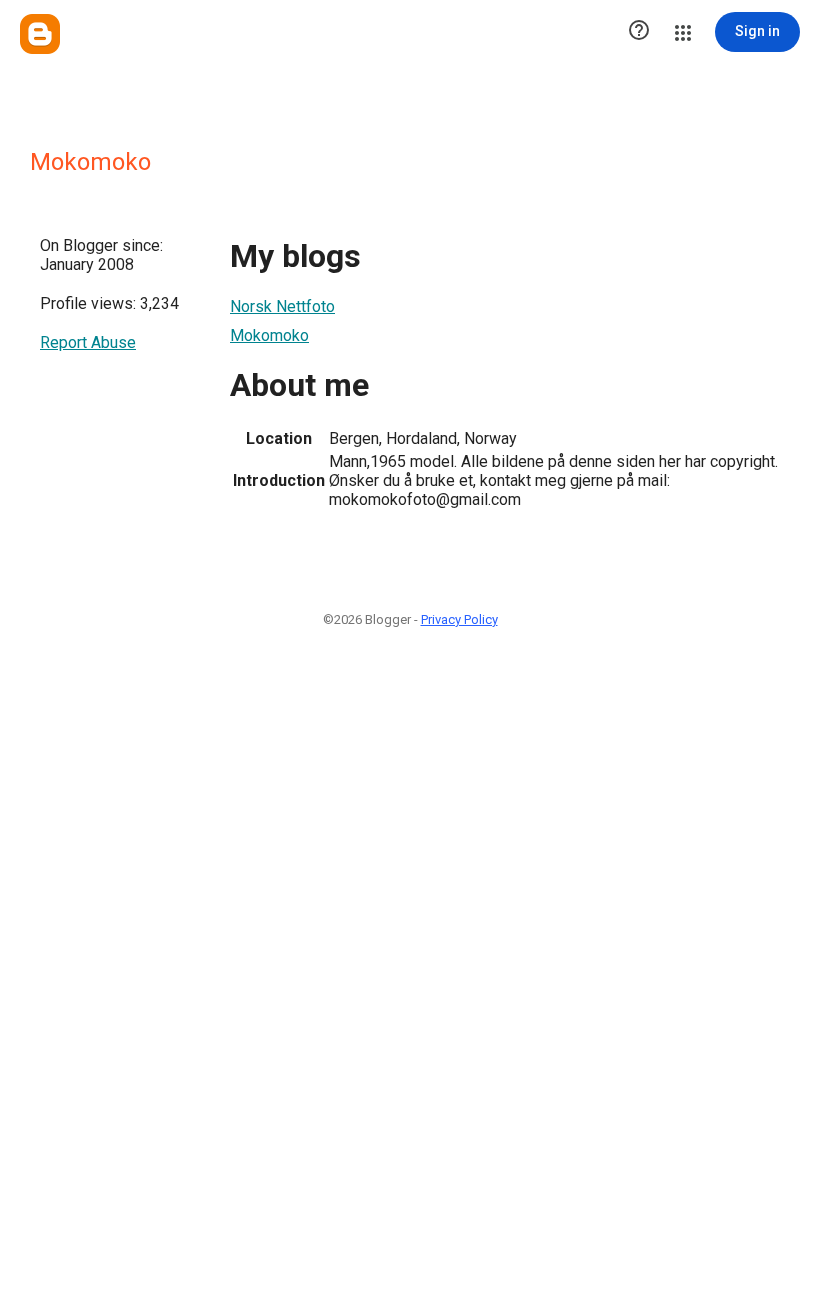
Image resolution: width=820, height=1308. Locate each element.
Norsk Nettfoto (282, 306)
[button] (639, 32)
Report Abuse (88, 342)
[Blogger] (40, 34)
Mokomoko (269, 335)
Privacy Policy (459, 619)
